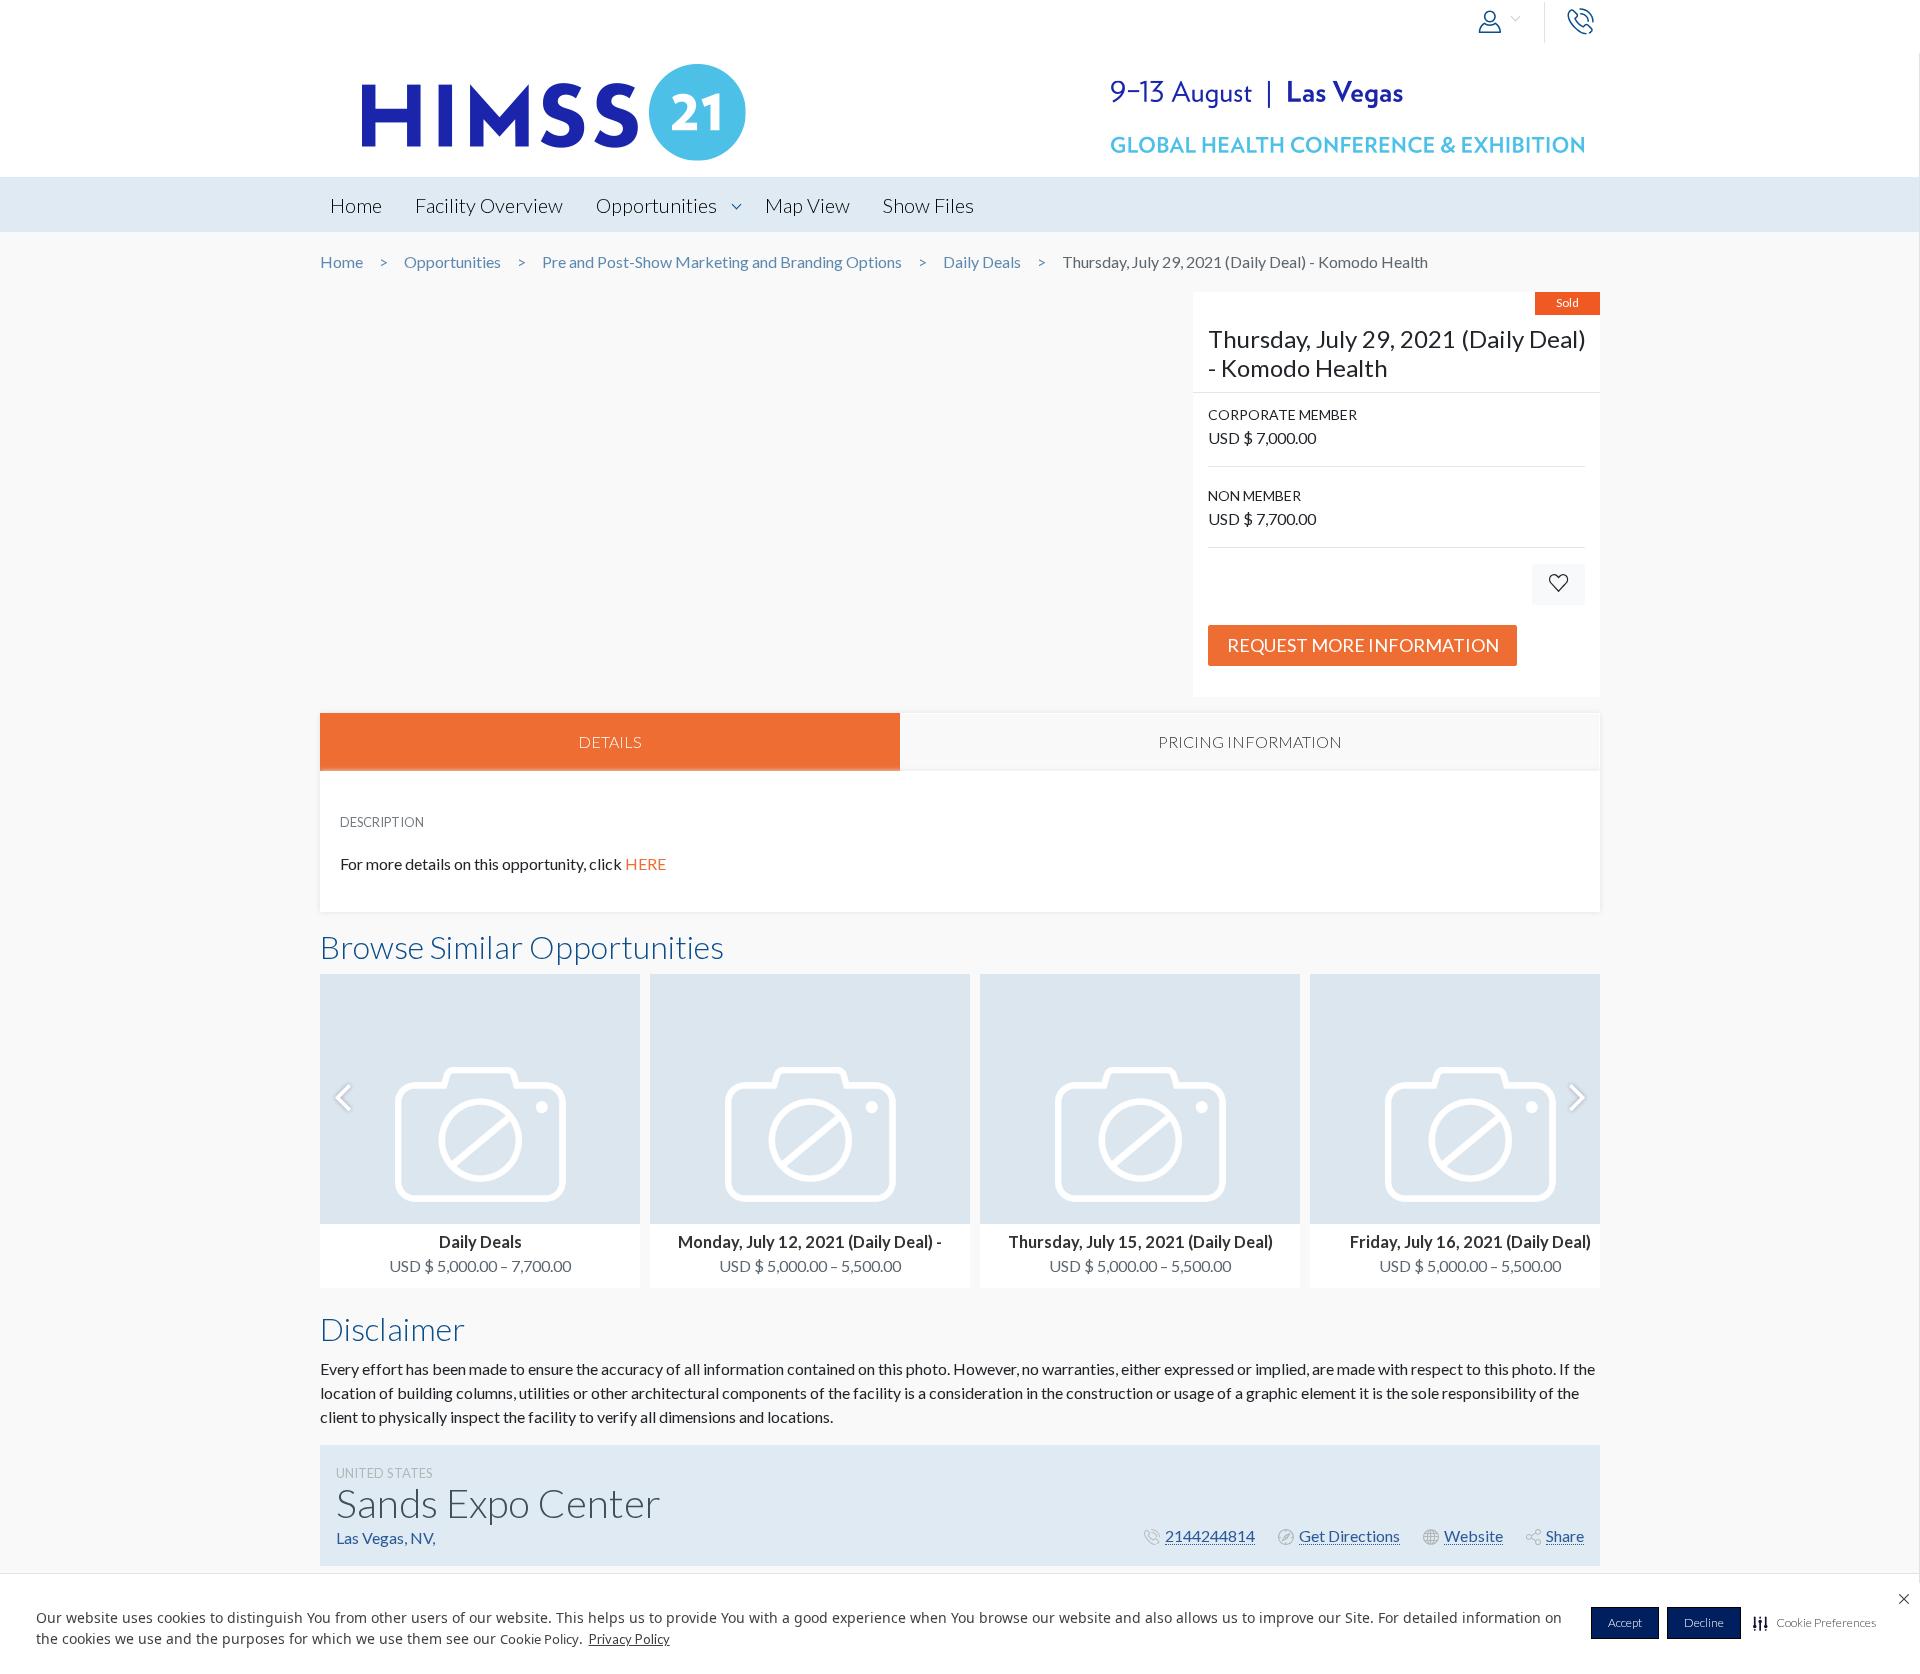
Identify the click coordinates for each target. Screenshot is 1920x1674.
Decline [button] (1704, 1622)
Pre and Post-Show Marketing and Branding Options (722, 262)
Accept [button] (1625, 1622)
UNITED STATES (384, 1473)
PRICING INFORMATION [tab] (1250, 741)
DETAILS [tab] (610, 741)
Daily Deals (982, 262)
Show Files (928, 205)
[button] (1814, 1623)
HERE (647, 863)
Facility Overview (489, 205)
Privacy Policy (629, 1639)
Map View (807, 205)
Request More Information (1363, 645)
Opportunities (656, 205)
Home (356, 205)
